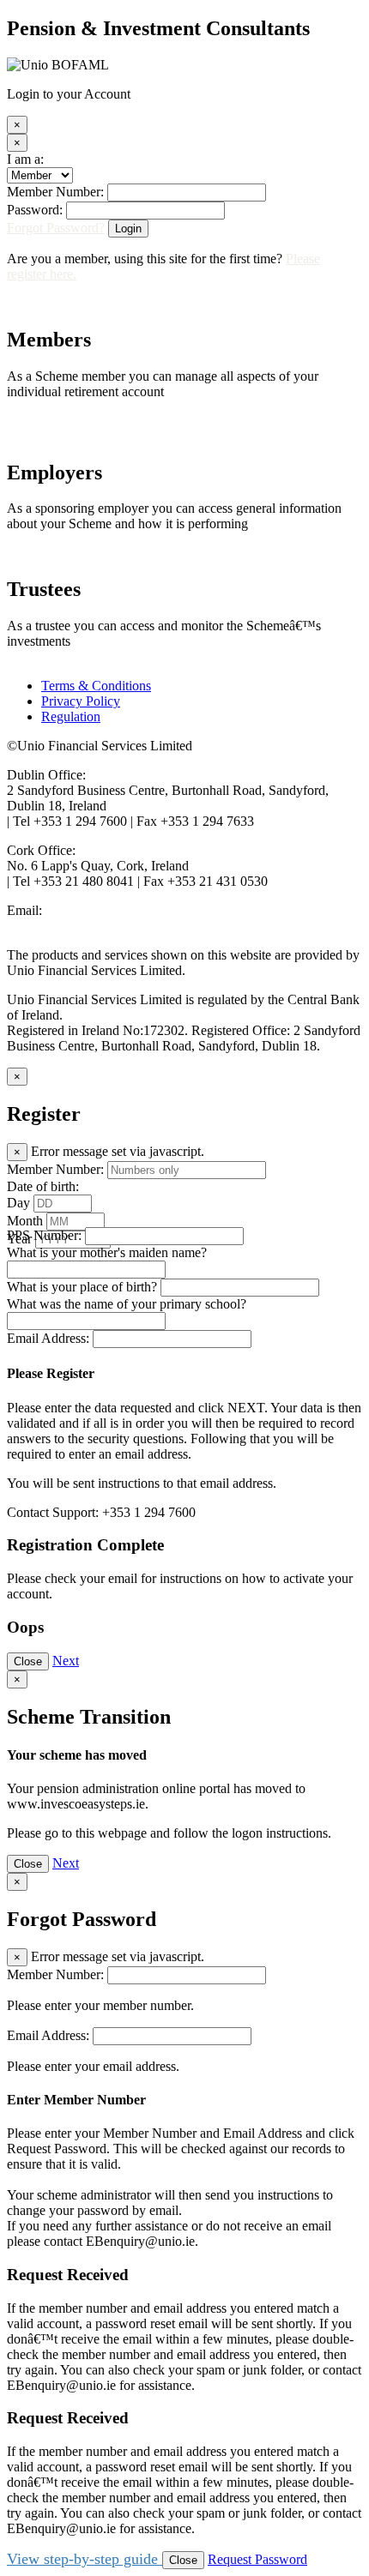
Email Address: (48, 1338)
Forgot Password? (56, 228)
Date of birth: (43, 1186)
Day (18, 1203)
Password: (35, 210)
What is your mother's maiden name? (107, 1252)
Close (28, 1661)
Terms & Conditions (96, 686)
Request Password (257, 2559)
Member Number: (55, 192)
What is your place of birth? (82, 1287)
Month (25, 1221)
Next (66, 1661)
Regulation (71, 716)
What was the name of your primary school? (127, 1304)
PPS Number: (44, 1235)
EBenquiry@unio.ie (61, 926)
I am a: (25, 159)
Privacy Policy (81, 701)
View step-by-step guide (85, 2559)
